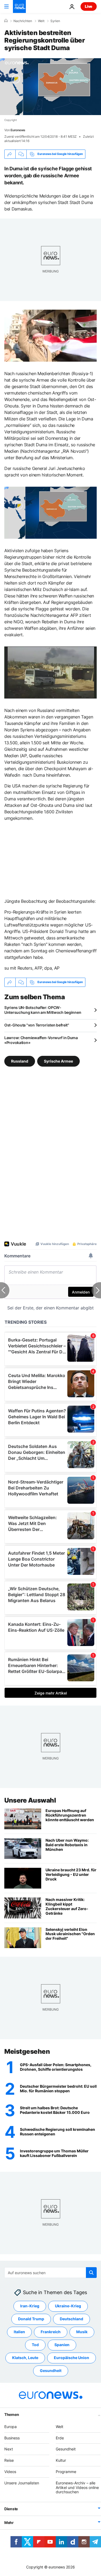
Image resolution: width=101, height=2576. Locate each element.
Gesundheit (51, 2371)
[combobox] (50, 2273)
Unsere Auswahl (30, 1800)
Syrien (55, 21)
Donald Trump (31, 2319)
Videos (10, 2472)
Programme (66, 2472)
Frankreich (51, 2332)
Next (9, 2449)
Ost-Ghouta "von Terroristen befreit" (37, 1025)
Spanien (62, 2345)
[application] (50, 87)
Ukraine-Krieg (68, 2306)
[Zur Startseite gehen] (19, 6)
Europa (11, 2426)
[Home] (6, 21)
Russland (20, 1061)
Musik (82, 2332)
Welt (41, 21)
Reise (9, 2460)
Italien (19, 2332)
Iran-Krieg (30, 2306)
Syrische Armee (58, 1061)
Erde (60, 2438)
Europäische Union (72, 2358)
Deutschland (72, 2319)
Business (12, 2438)
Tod (35, 2345)
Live (89, 6)
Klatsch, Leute (25, 2358)
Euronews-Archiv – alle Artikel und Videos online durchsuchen (77, 2487)
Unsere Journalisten (22, 2483)
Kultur (61, 2460)
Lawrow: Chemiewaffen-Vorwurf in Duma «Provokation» (41, 1040)
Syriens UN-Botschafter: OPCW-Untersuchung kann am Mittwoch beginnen (43, 1010)
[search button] (91, 2273)
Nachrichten (23, 21)
